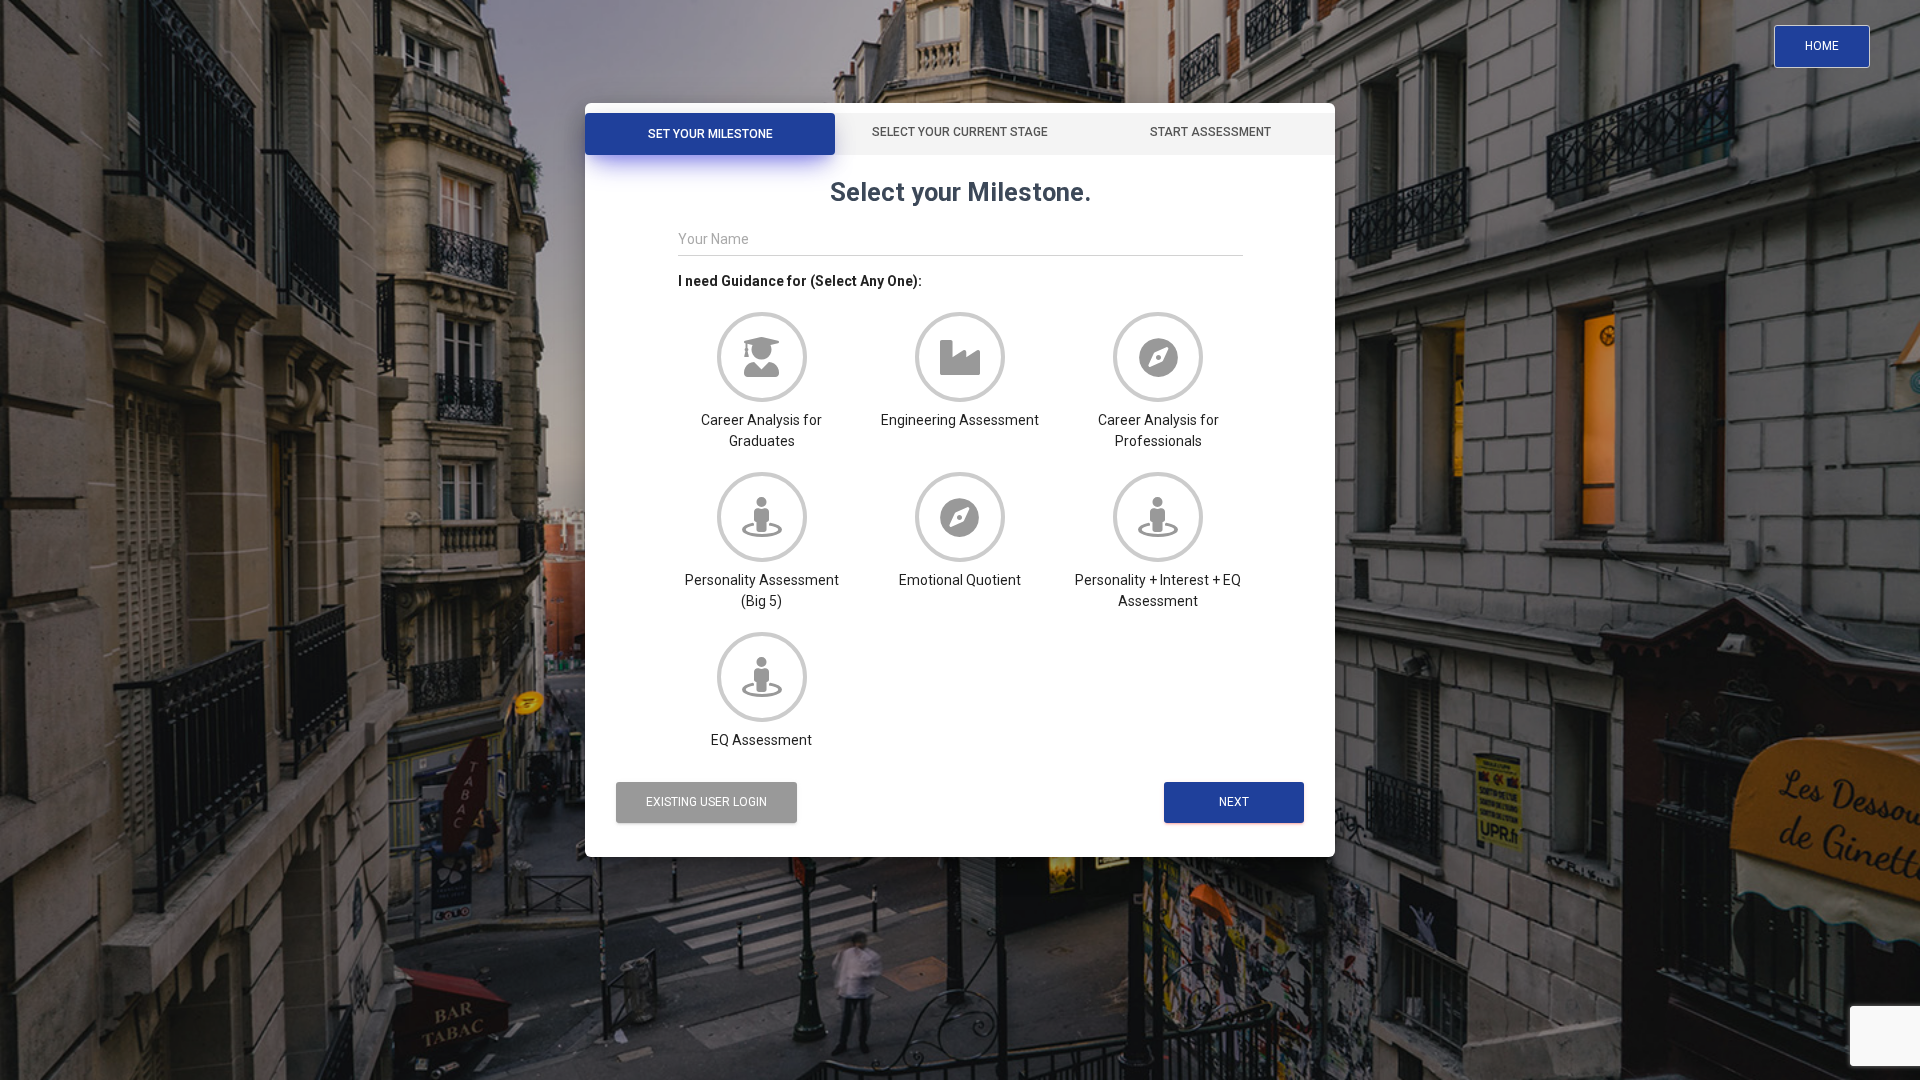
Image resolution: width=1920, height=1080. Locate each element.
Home (1822, 46)
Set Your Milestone (710, 134)
